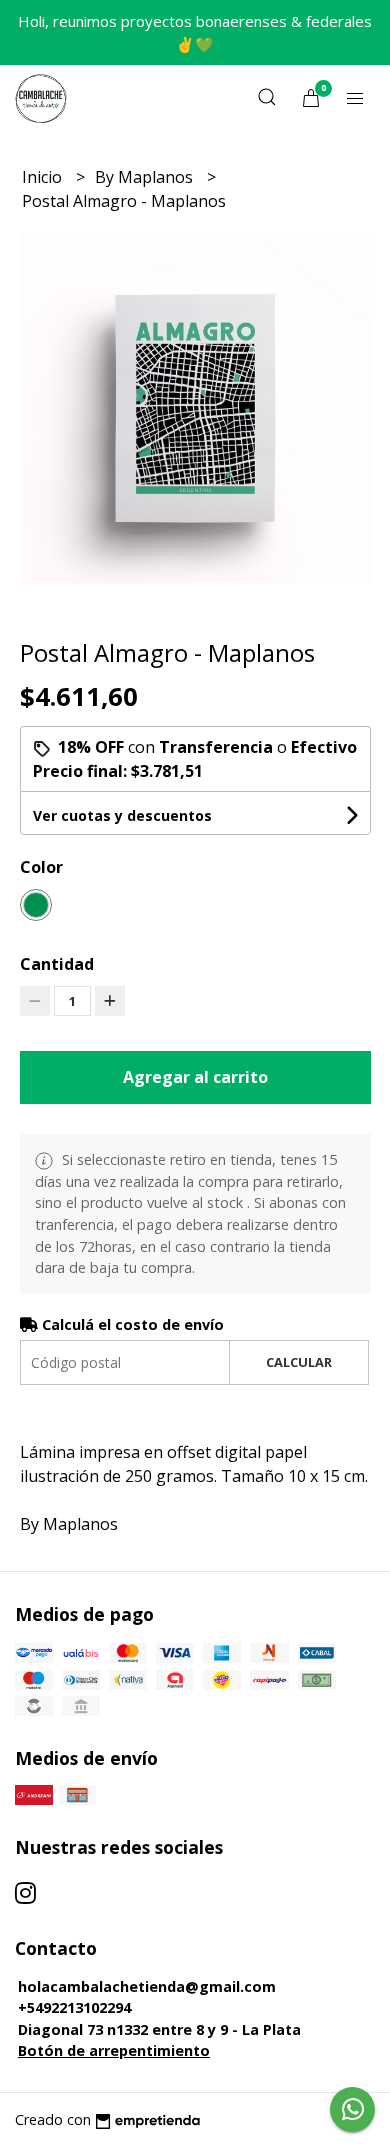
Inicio (44, 177)
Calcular (299, 1362)
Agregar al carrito (195, 1077)
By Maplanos (146, 177)
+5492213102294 (74, 2007)
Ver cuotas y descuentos (122, 815)
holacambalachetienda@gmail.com (147, 1986)
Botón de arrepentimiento (114, 2050)
